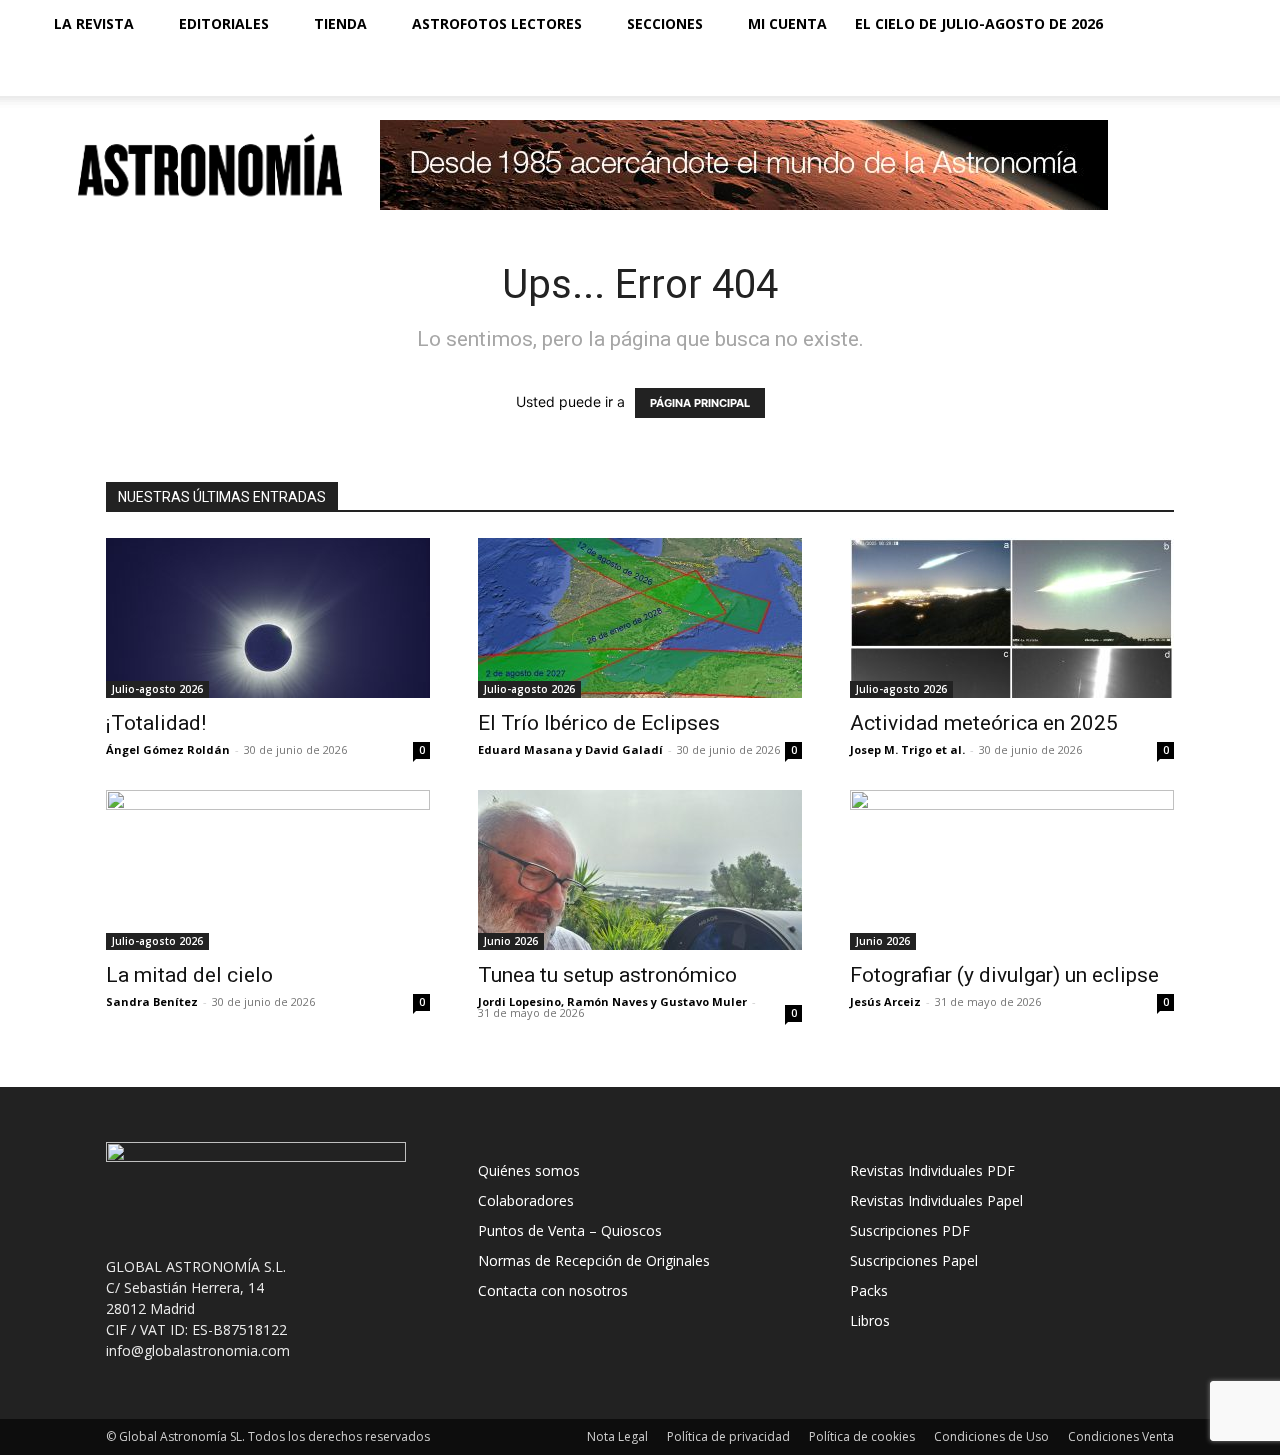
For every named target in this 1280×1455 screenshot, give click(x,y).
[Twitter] (1172, 72)
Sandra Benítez (152, 1001)
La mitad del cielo (189, 975)
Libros (870, 1320)
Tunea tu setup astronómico (607, 975)
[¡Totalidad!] (268, 618)
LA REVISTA (94, 23)
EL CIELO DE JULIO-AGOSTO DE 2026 (979, 23)
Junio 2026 (511, 941)
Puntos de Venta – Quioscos (570, 1230)
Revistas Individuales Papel (936, 1200)
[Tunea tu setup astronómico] (640, 870)
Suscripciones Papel (914, 1260)
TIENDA (340, 23)
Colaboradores (526, 1200)
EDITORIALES (224, 23)
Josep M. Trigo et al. (907, 749)
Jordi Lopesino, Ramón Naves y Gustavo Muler (612, 1001)
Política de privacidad (728, 1436)
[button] (1216, 25)
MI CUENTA (787, 23)
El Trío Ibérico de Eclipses (599, 723)
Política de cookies (862, 1436)
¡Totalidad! (156, 723)
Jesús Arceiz (885, 1001)
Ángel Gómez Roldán (168, 749)
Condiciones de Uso (991, 1436)
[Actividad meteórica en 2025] (1012, 618)
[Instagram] (1138, 72)
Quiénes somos (529, 1170)
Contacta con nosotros (553, 1290)
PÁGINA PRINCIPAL (700, 403)
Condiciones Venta (1121, 1436)
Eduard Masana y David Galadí (570, 749)
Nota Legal (617, 1436)
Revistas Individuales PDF (932, 1170)
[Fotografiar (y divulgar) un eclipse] (1012, 870)
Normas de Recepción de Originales (594, 1260)
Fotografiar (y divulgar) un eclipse (1004, 975)
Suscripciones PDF (910, 1230)
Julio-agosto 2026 (157, 689)
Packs (869, 1290)
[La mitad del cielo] (268, 870)
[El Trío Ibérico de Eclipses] (640, 618)
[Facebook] (1104, 72)
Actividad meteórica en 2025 (984, 723)
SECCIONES (665, 23)
